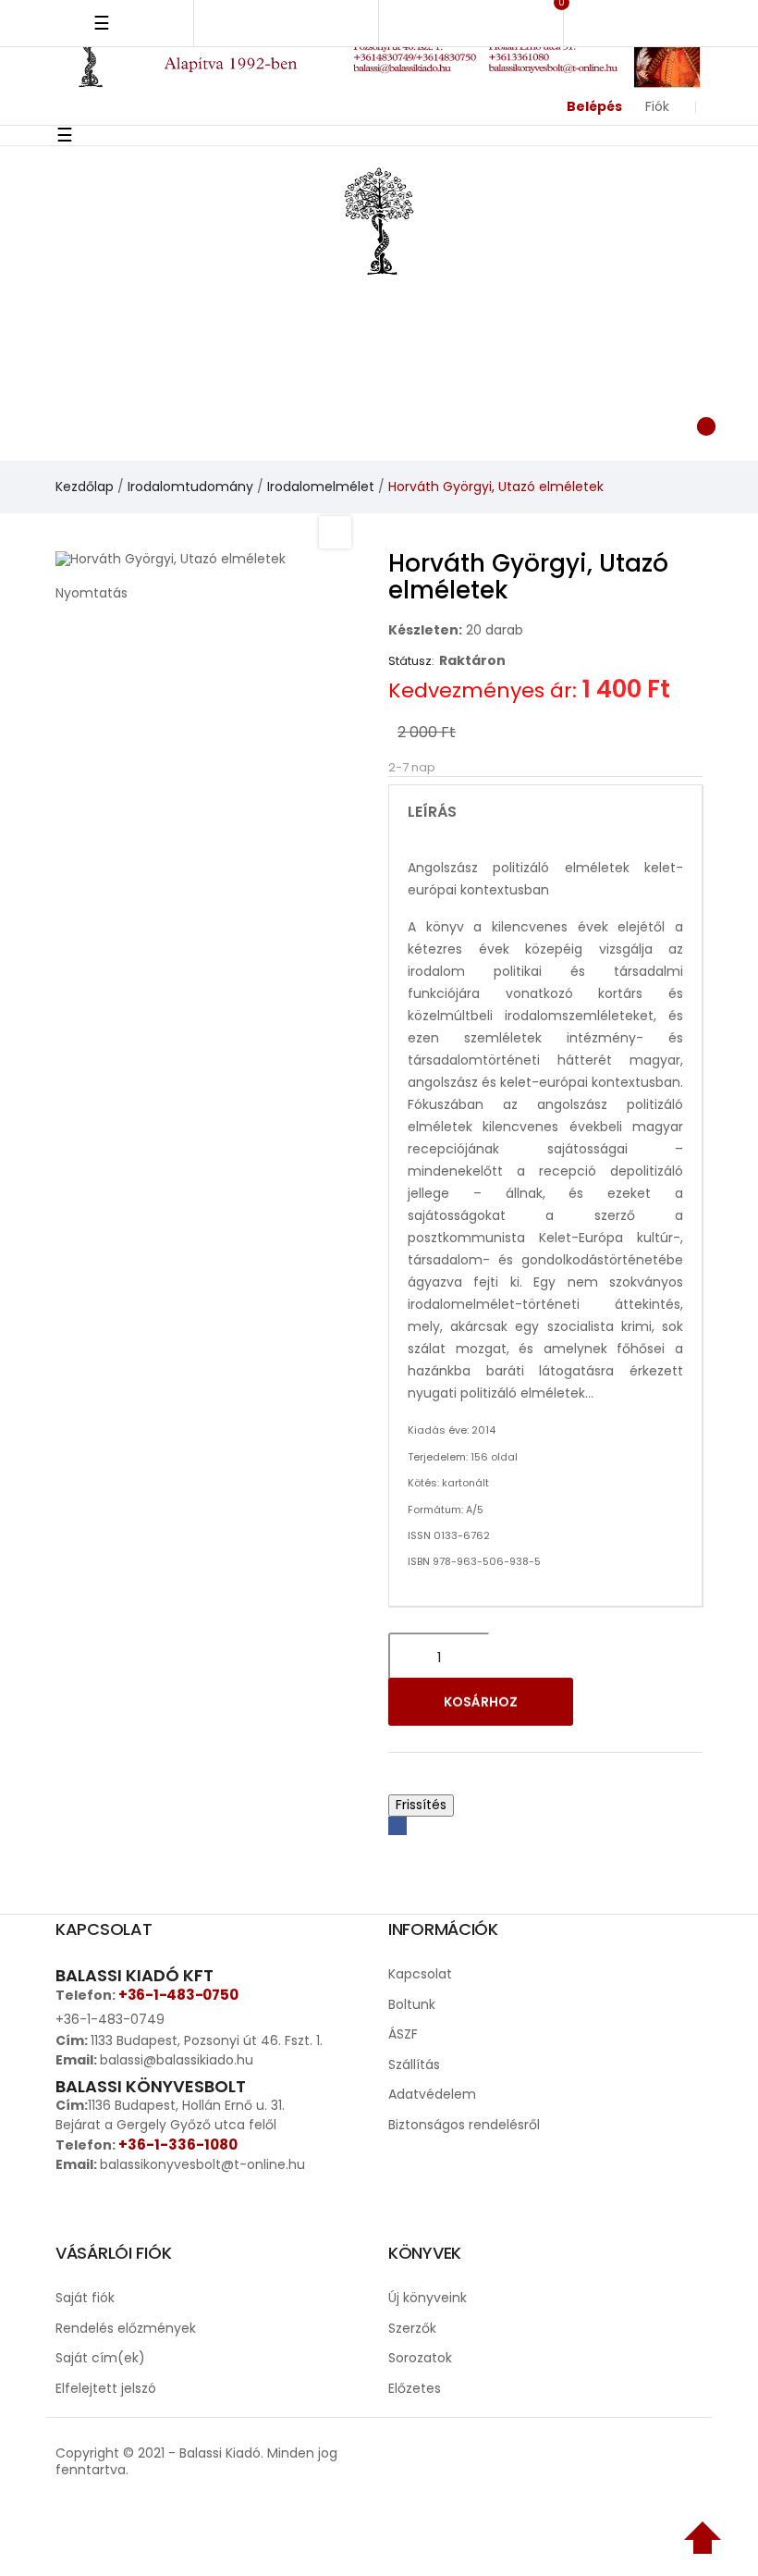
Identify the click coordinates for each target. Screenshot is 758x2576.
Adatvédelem (432, 2094)
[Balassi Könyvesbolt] (379, 219)
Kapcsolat (420, 1974)
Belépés (594, 106)
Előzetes (415, 2388)
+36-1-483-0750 (178, 1995)
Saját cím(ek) (100, 2358)
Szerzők (412, 2328)
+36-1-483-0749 (110, 2019)
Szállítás (414, 2064)
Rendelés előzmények (126, 2328)
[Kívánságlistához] (616, 1705)
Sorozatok (420, 2358)
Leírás (432, 812)
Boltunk (412, 2004)
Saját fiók (85, 2298)
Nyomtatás (92, 593)
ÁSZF (403, 2034)
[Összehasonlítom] (664, 1705)
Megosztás (397, 1826)
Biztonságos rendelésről (464, 2125)
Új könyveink (428, 2298)
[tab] (545, 812)
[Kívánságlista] (510, 424)
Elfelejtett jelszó (106, 2388)
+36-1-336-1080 (178, 2145)
